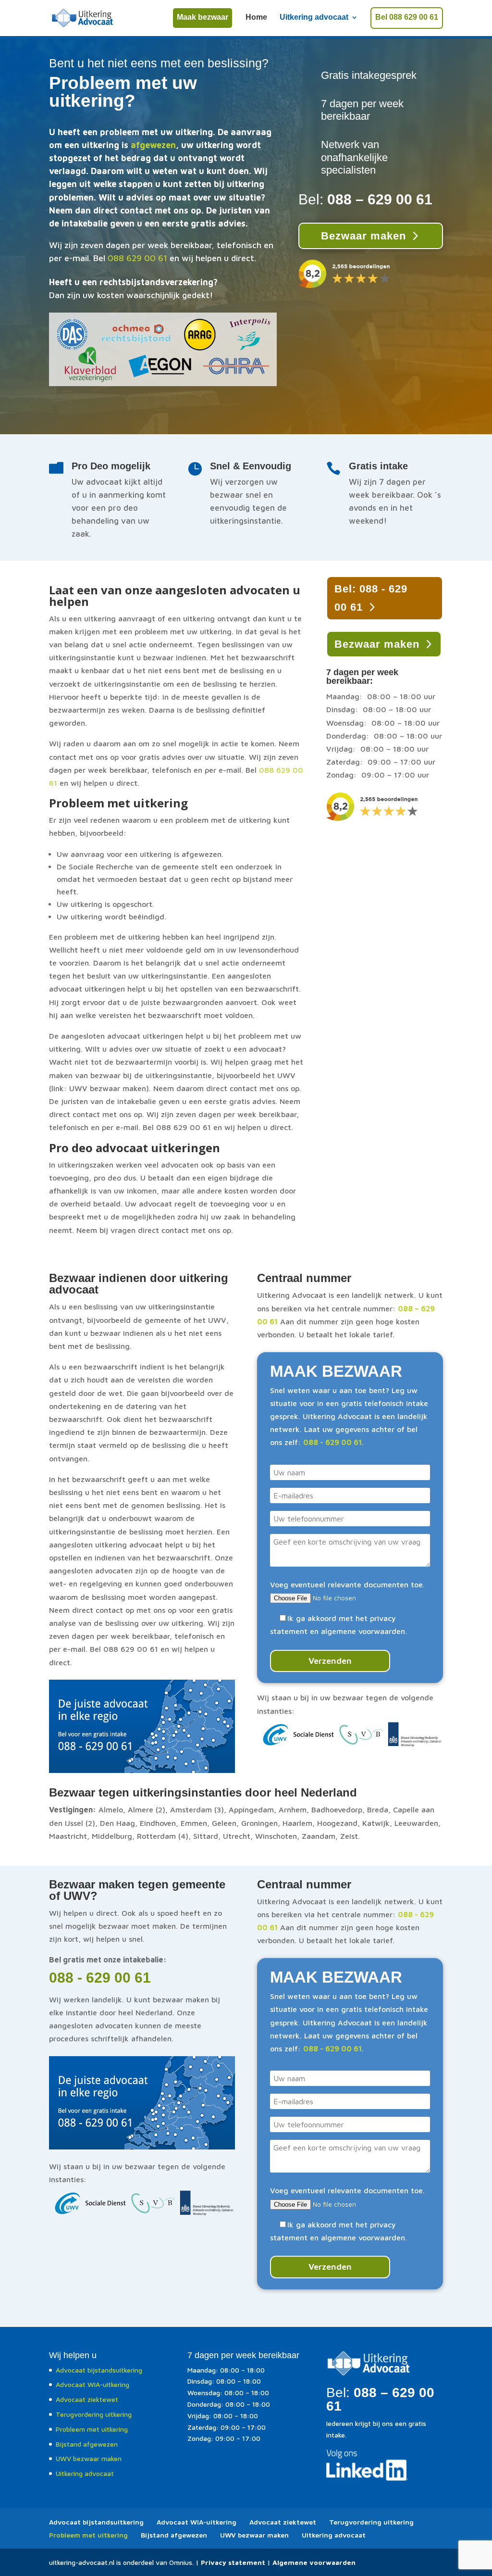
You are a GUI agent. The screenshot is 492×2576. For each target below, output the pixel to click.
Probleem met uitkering (92, 2429)
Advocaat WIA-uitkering (92, 2384)
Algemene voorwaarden (314, 2562)
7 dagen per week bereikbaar (362, 110)
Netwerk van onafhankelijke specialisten (354, 157)
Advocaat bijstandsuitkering (99, 2370)
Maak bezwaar (203, 17)
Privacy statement (233, 2562)
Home (256, 18)
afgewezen (153, 145)
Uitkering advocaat (314, 18)
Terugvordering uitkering (94, 2414)
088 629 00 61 (137, 258)
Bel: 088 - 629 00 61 (371, 598)
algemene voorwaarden (363, 1631)
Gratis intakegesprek (369, 75)
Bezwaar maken (363, 236)
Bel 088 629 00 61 (407, 17)
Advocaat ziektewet (87, 2399)
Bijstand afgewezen (87, 2444)
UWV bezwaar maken (89, 2458)
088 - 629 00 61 (100, 1978)
